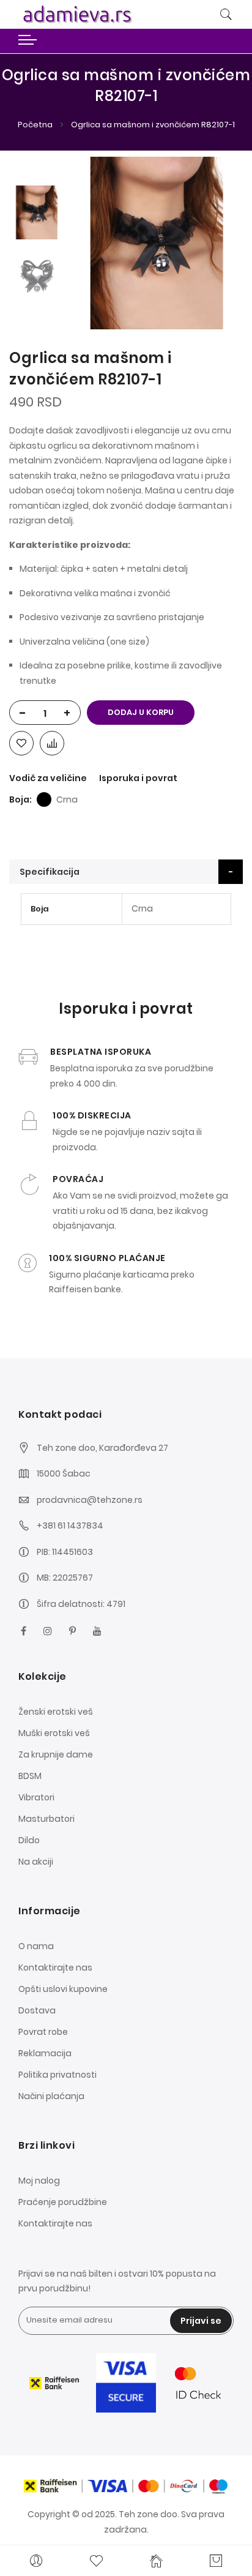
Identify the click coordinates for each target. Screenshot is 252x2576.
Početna (35, 125)
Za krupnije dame (56, 1754)
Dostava (37, 2010)
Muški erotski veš (54, 1733)
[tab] (126, 872)
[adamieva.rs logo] (87, 14)
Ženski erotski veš (56, 1712)
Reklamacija (45, 2053)
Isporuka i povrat (138, 778)
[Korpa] (216, 2561)
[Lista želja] (96, 2561)
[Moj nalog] (36, 2561)
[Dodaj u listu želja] (21, 743)
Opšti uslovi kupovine (63, 1989)
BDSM (30, 1776)
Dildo (29, 1840)
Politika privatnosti (57, 2075)
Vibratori (36, 1797)
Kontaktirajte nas (55, 1968)
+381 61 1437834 (70, 1526)
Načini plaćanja (51, 2096)
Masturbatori (46, 1819)
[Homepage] (156, 2561)
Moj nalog (39, 2181)
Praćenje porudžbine (63, 2202)
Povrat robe (43, 2032)
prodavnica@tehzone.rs (90, 1500)
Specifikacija (50, 872)
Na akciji (36, 1862)
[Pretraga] (226, 15)
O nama (36, 1946)
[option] (37, 212)
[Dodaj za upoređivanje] (52, 743)
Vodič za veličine (48, 778)
